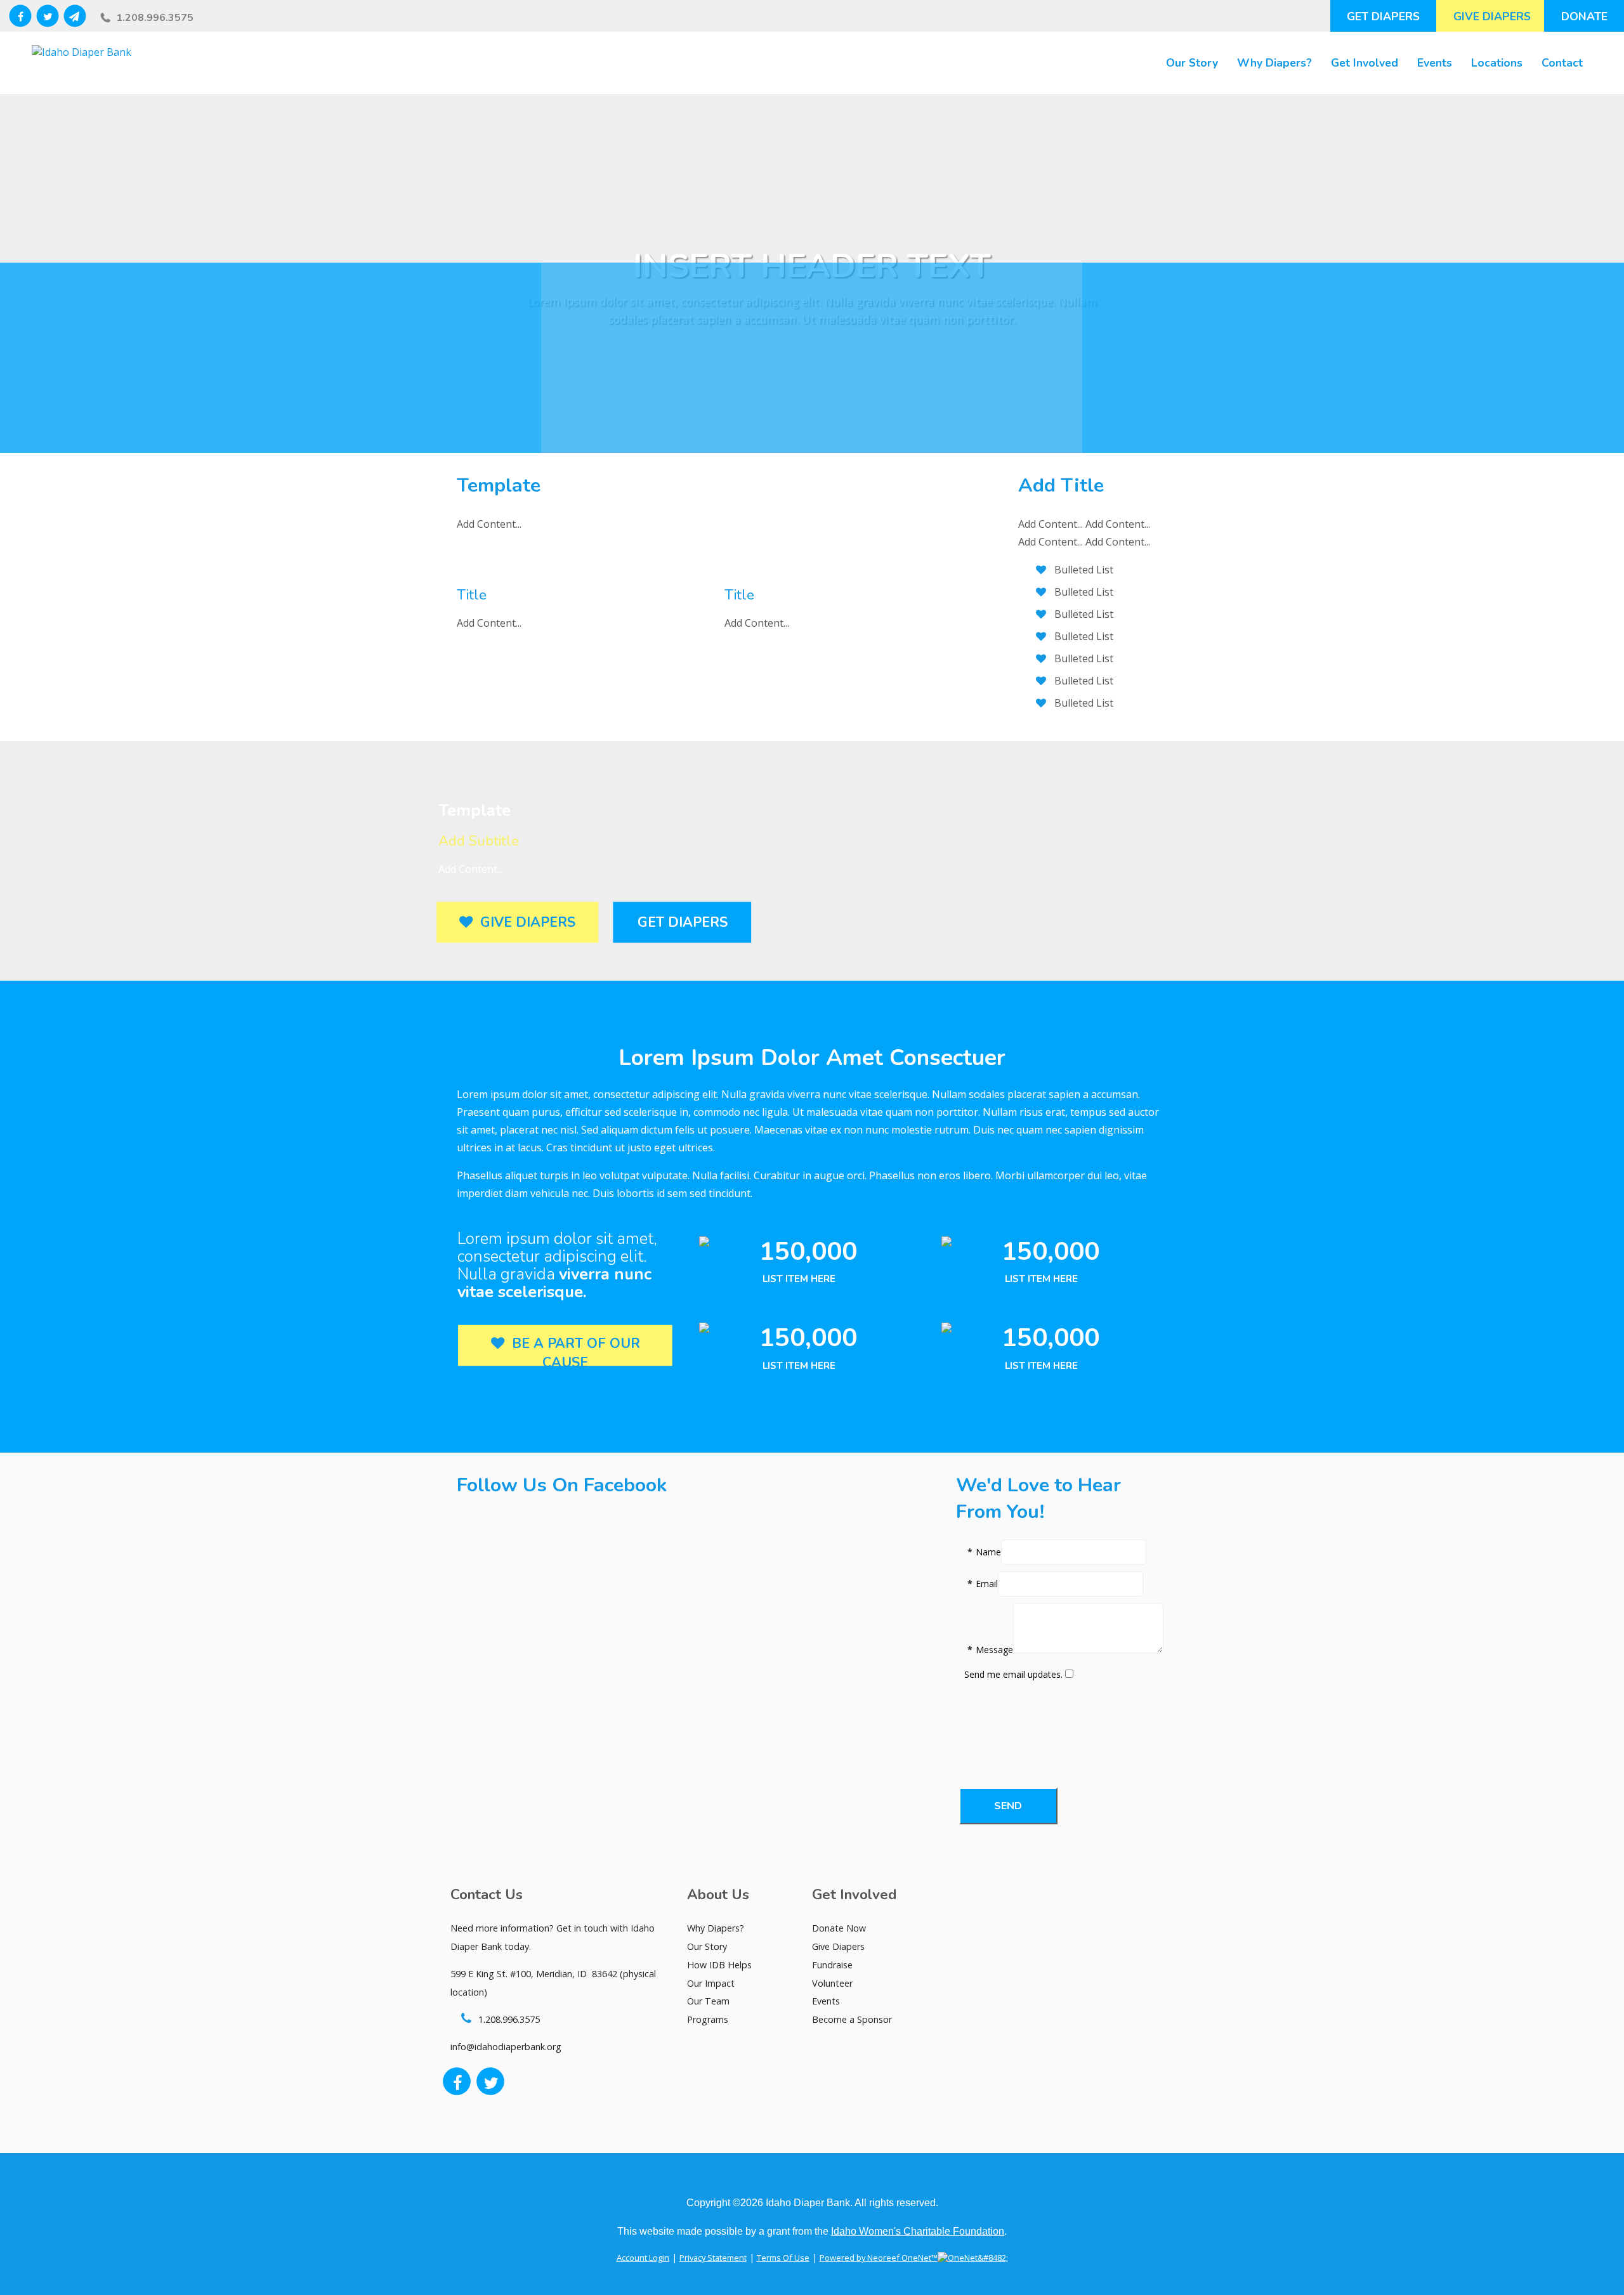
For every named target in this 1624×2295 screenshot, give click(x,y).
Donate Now (839, 1928)
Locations (1497, 63)
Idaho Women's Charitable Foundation (918, 2231)
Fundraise (832, 1965)
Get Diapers (1383, 16)
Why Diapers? (1274, 63)
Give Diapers (1492, 16)
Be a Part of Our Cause (572, 1353)
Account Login (643, 2258)
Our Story (1192, 63)
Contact (1562, 63)
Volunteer (832, 1983)
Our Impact (711, 1983)
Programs (708, 2019)
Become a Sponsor (852, 2019)
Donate (1584, 16)
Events (1435, 63)
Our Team (708, 2001)
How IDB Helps (719, 1965)
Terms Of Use (783, 2258)
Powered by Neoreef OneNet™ (879, 2258)
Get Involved (1365, 63)
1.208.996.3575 (155, 18)
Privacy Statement (713, 2258)
